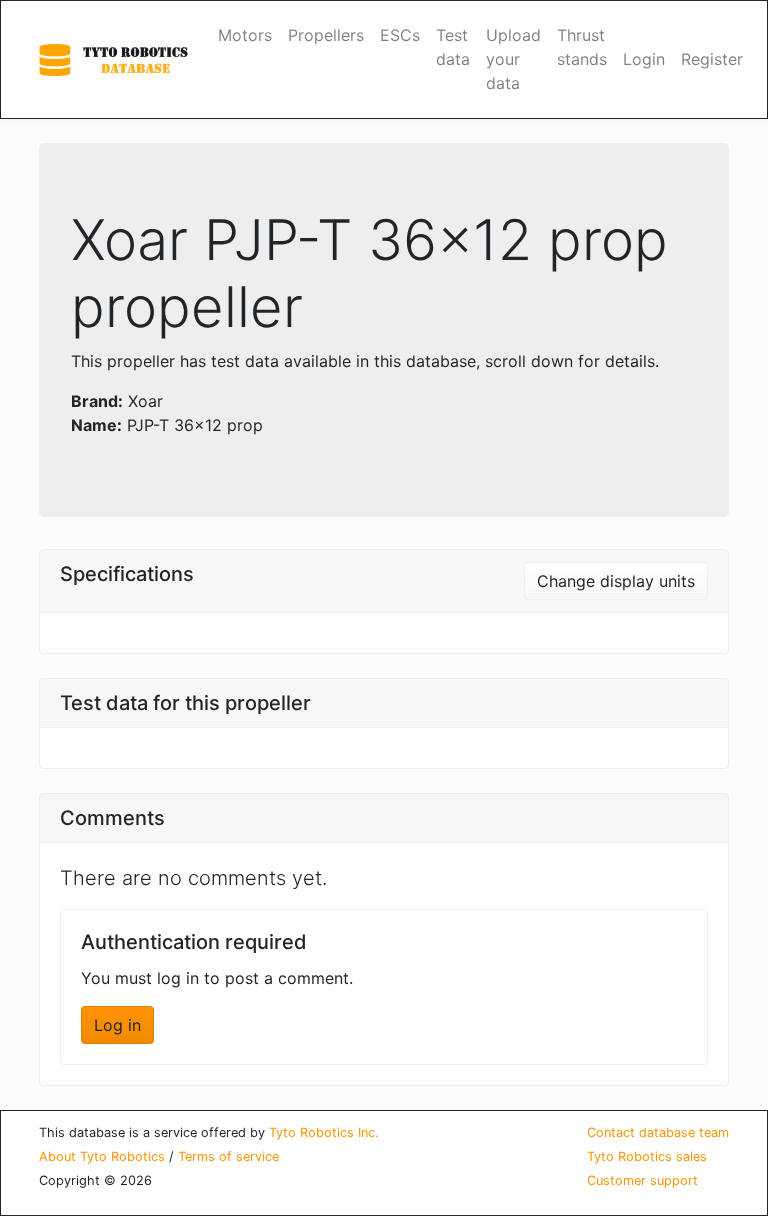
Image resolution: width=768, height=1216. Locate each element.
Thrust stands (582, 47)
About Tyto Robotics (102, 1156)
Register (712, 59)
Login (644, 59)
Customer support (642, 1180)
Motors (245, 35)
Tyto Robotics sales (647, 1156)
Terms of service (228, 1156)
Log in (117, 1025)
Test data (453, 47)
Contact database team (658, 1132)
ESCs (400, 35)
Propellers (326, 35)
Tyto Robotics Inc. (324, 1132)
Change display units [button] (616, 581)
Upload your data (513, 59)
